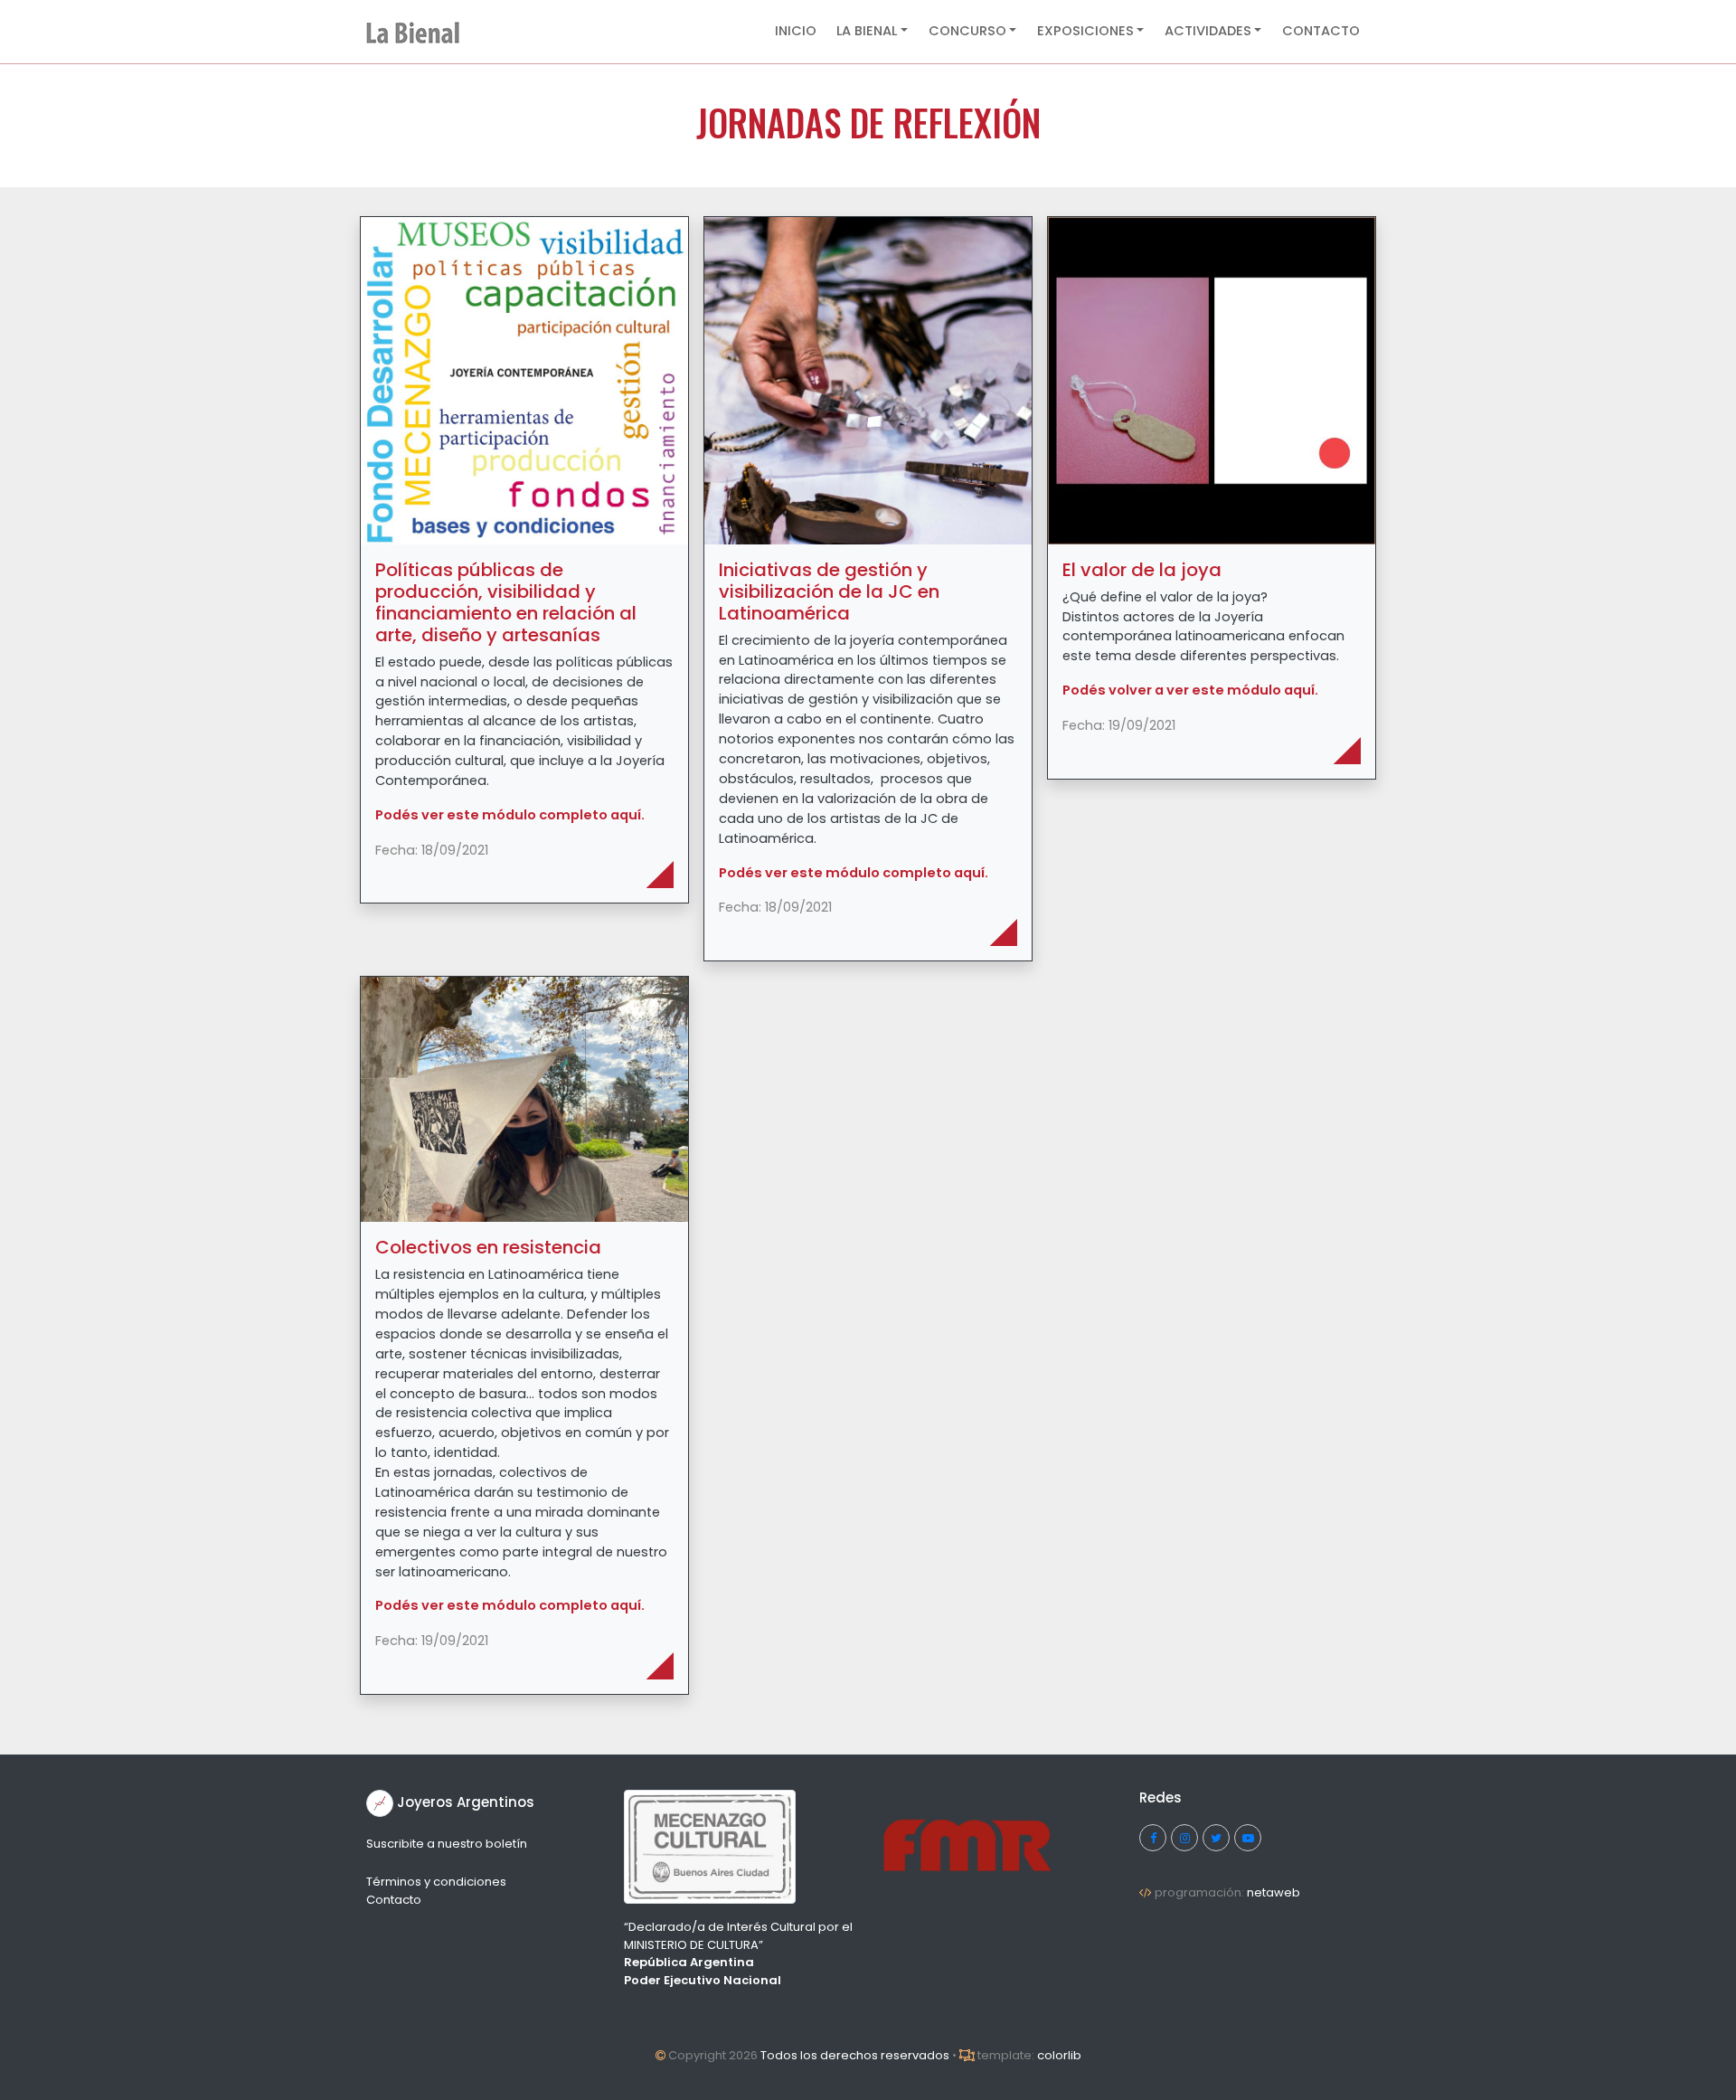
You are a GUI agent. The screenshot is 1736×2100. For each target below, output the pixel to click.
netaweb (1274, 1892)
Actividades (1208, 31)
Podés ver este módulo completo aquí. (510, 815)
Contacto (1321, 31)
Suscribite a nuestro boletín (447, 1844)
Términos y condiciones (436, 1882)
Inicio (796, 31)
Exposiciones (1085, 31)
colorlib (1059, 2055)
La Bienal (867, 31)
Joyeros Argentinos (466, 1802)
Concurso (967, 31)
